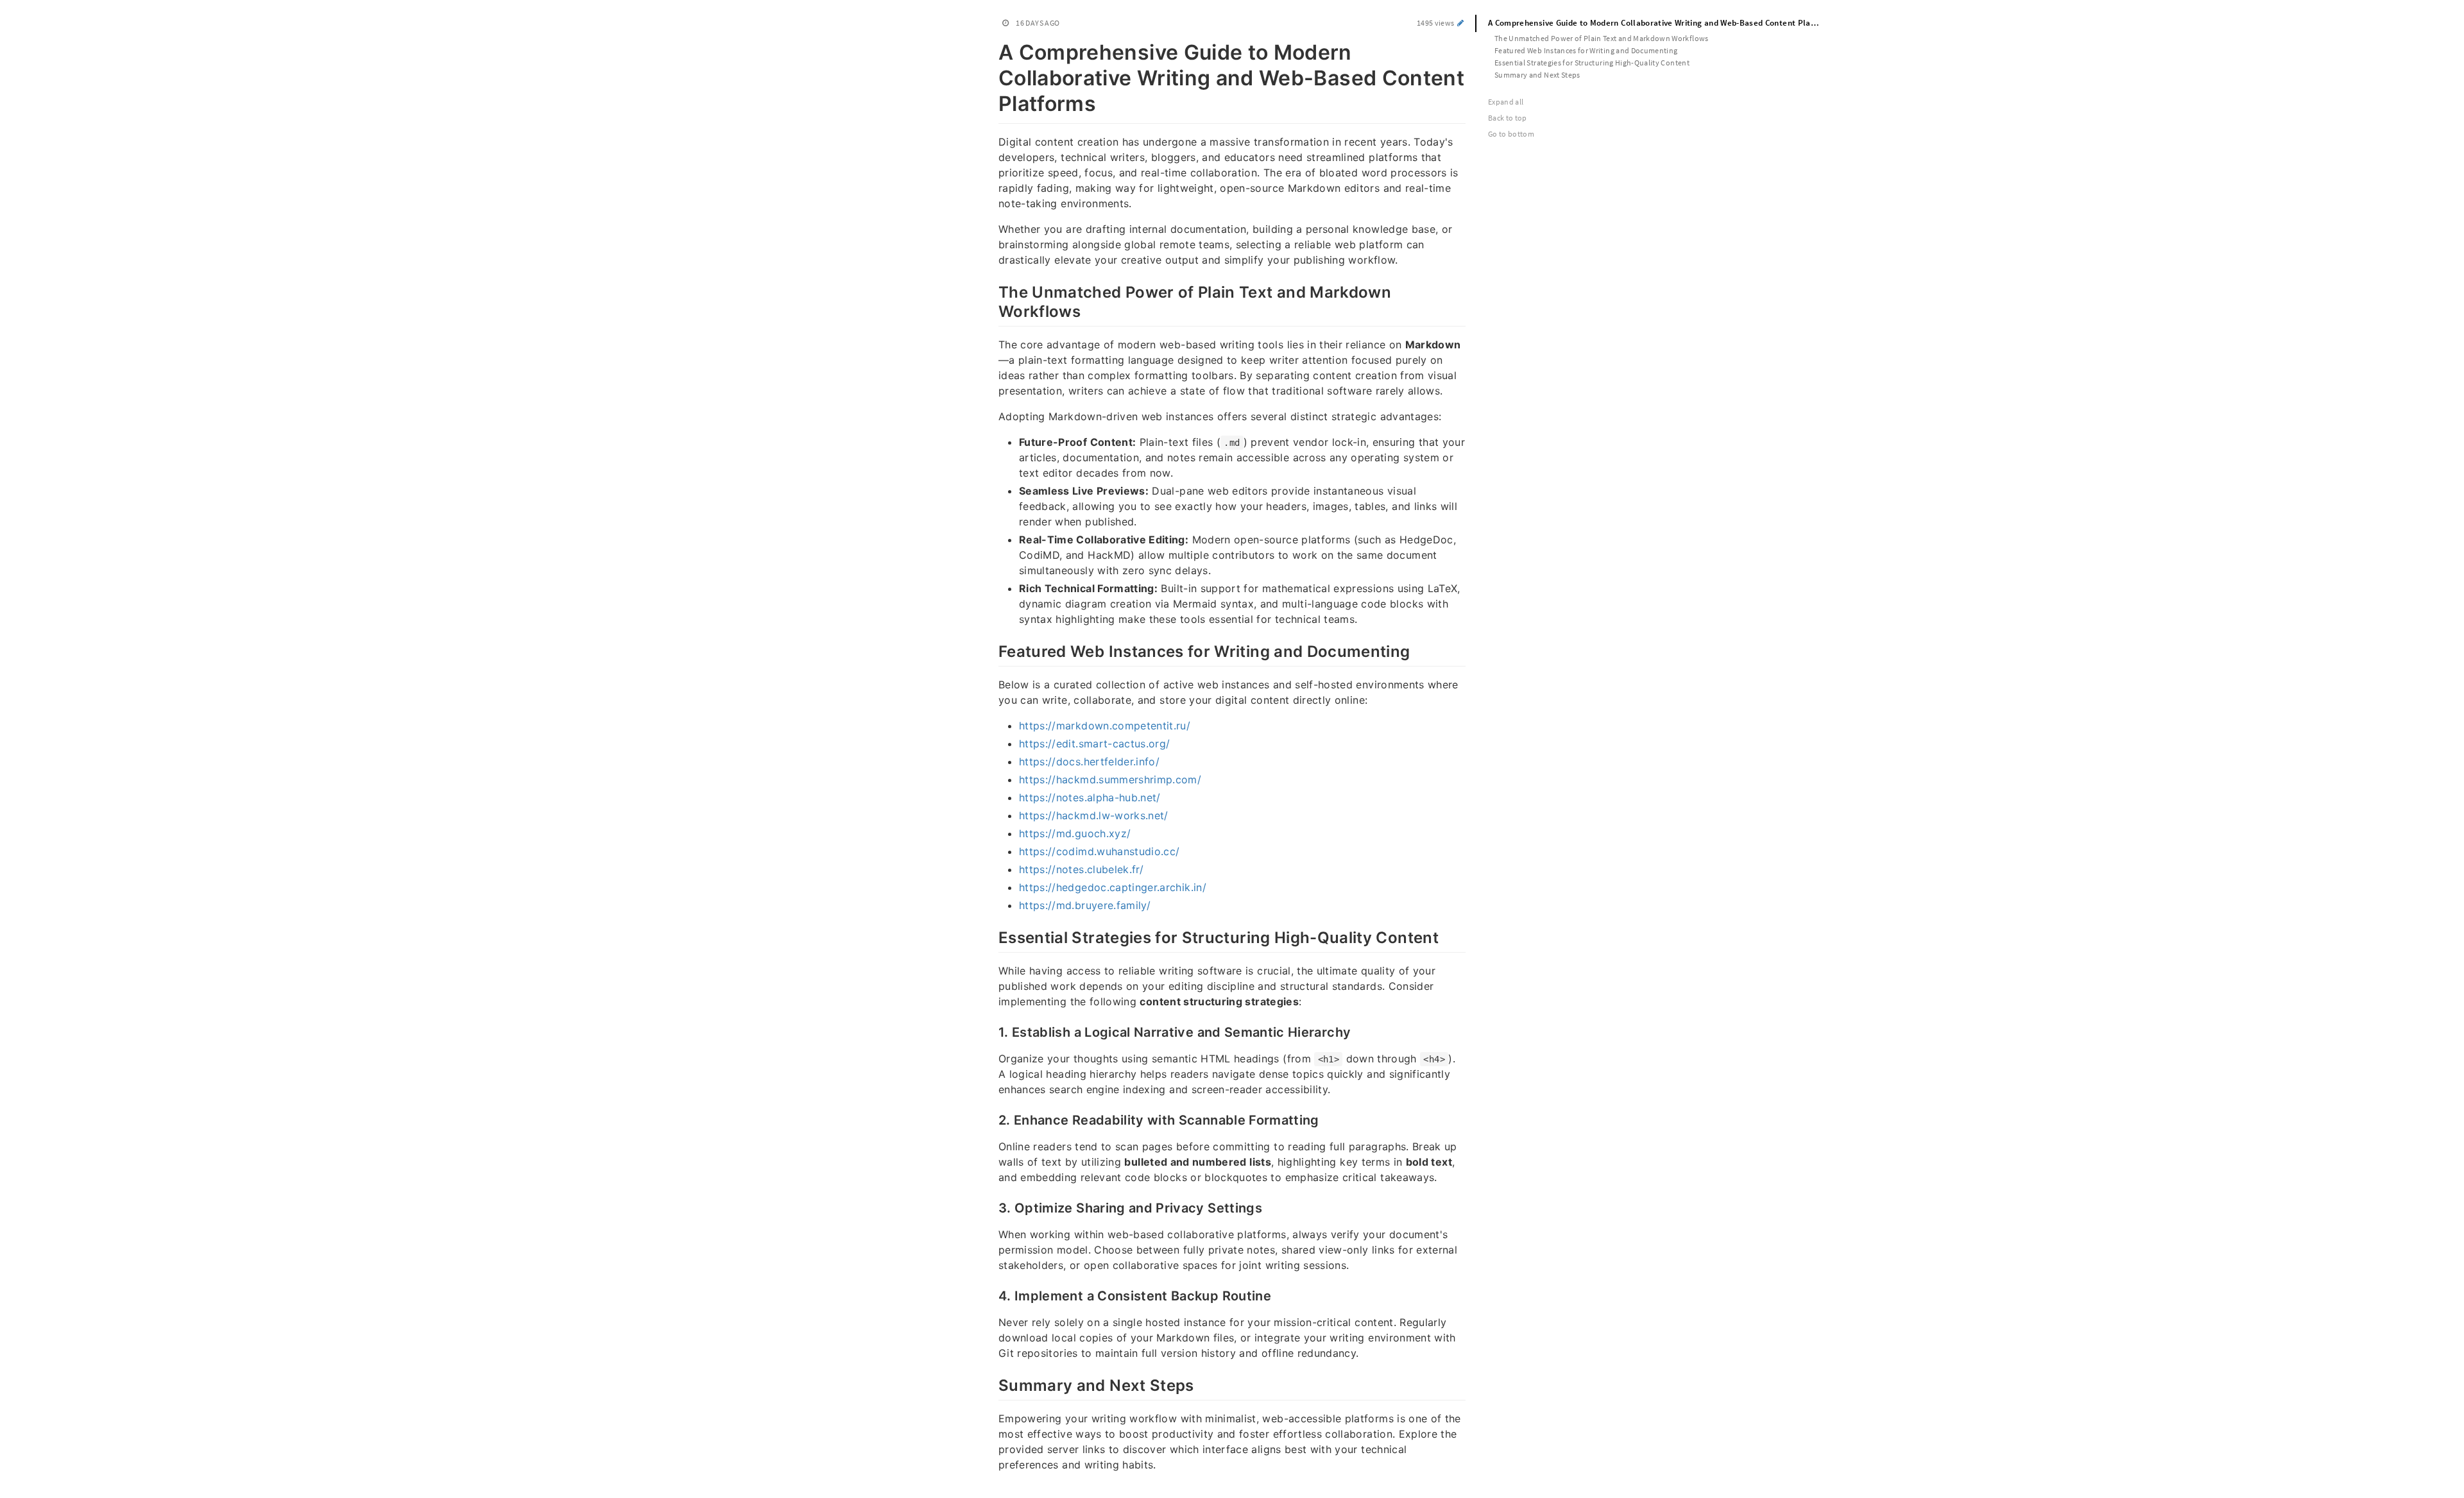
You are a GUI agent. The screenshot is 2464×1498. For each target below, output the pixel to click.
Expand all (1506, 102)
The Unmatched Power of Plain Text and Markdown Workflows (1602, 38)
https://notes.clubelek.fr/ (1081, 869)
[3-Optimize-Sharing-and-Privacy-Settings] (992, 1207)
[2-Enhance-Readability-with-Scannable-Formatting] (992, 1119)
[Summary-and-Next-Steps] (992, 1384)
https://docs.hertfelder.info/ (1089, 762)
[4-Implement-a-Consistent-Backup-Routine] (992, 1295)
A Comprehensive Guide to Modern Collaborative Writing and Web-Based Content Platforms (1660, 23)
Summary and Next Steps (1537, 75)
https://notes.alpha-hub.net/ (1090, 797)
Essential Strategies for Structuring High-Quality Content (1592, 63)
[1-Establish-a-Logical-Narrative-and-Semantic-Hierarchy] (992, 1031)
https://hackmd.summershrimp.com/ (1110, 779)
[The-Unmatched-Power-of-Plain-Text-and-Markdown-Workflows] (992, 291)
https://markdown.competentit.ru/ (1105, 726)
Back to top (1508, 118)
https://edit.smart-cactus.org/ (1095, 744)
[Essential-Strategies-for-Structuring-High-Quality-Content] (992, 936)
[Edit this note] (1461, 23)
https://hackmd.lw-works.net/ (1094, 815)
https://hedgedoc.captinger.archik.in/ (1113, 887)
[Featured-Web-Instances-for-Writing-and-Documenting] (992, 650)
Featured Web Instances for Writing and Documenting (1586, 50)
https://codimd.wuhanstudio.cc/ (1099, 851)
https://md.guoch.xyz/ (1075, 833)
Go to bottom (1511, 134)
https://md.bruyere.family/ (1085, 905)
